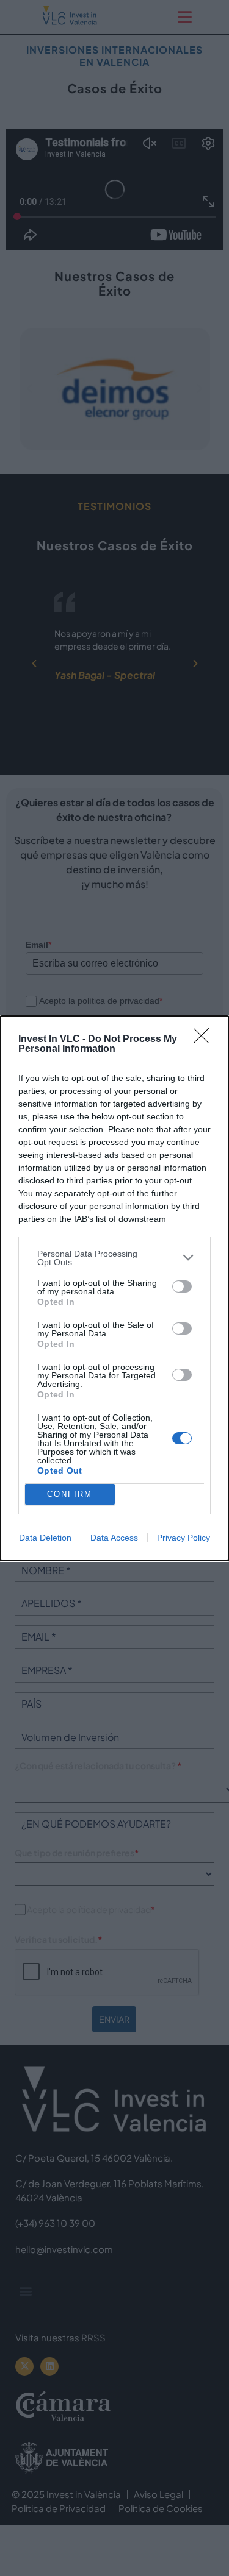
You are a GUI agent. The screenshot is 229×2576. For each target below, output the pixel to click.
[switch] (182, 1286)
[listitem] (114, 1258)
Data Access (114, 1538)
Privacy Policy (184, 1538)
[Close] (205, 1040)
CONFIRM (70, 1494)
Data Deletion (45, 1538)
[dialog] (114, 1288)
